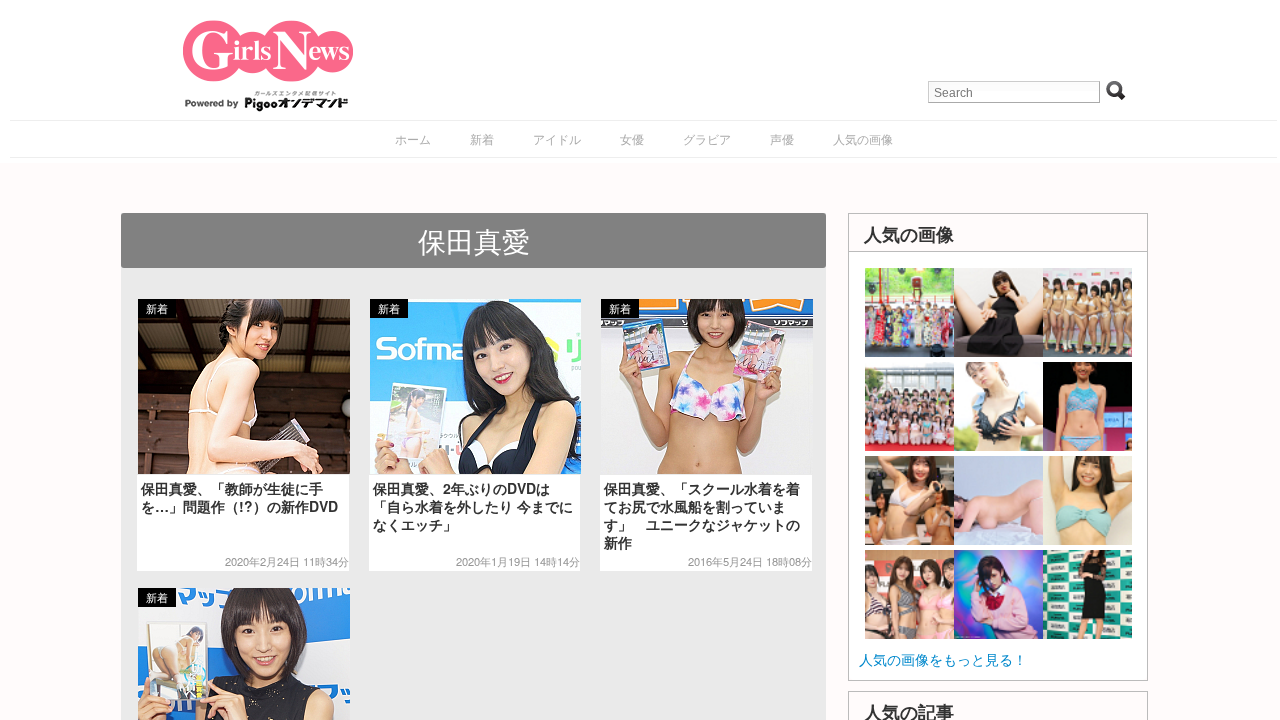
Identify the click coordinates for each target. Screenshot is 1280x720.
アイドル (557, 138)
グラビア (707, 138)
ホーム (413, 138)
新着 (482, 138)
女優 (632, 138)
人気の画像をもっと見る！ (943, 659)
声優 (782, 138)
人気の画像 (863, 138)
